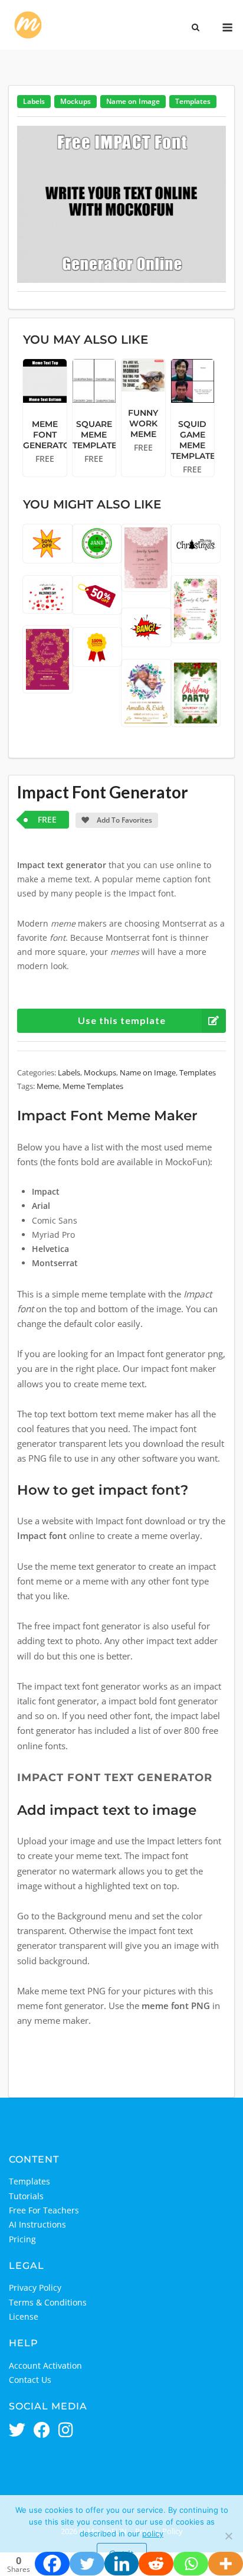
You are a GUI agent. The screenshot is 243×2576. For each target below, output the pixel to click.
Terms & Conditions (48, 2302)
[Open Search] (196, 28)
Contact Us (30, 2380)
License (24, 2316)
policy (153, 2533)
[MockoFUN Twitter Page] (17, 2431)
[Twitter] (87, 2564)
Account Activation (45, 2365)
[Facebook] (52, 2564)
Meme (48, 1086)
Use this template (122, 1020)
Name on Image (133, 101)
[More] (226, 2564)
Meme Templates (93, 1086)
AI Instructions (37, 2224)
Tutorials (26, 2196)
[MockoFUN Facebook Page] (42, 2431)
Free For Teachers (44, 2210)
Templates (193, 101)
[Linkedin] (122, 2564)
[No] (228, 2536)
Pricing (22, 2239)
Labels (34, 101)
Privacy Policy (35, 2288)
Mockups (75, 101)
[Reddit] (156, 2564)
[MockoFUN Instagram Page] (66, 2431)
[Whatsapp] (191, 2564)
